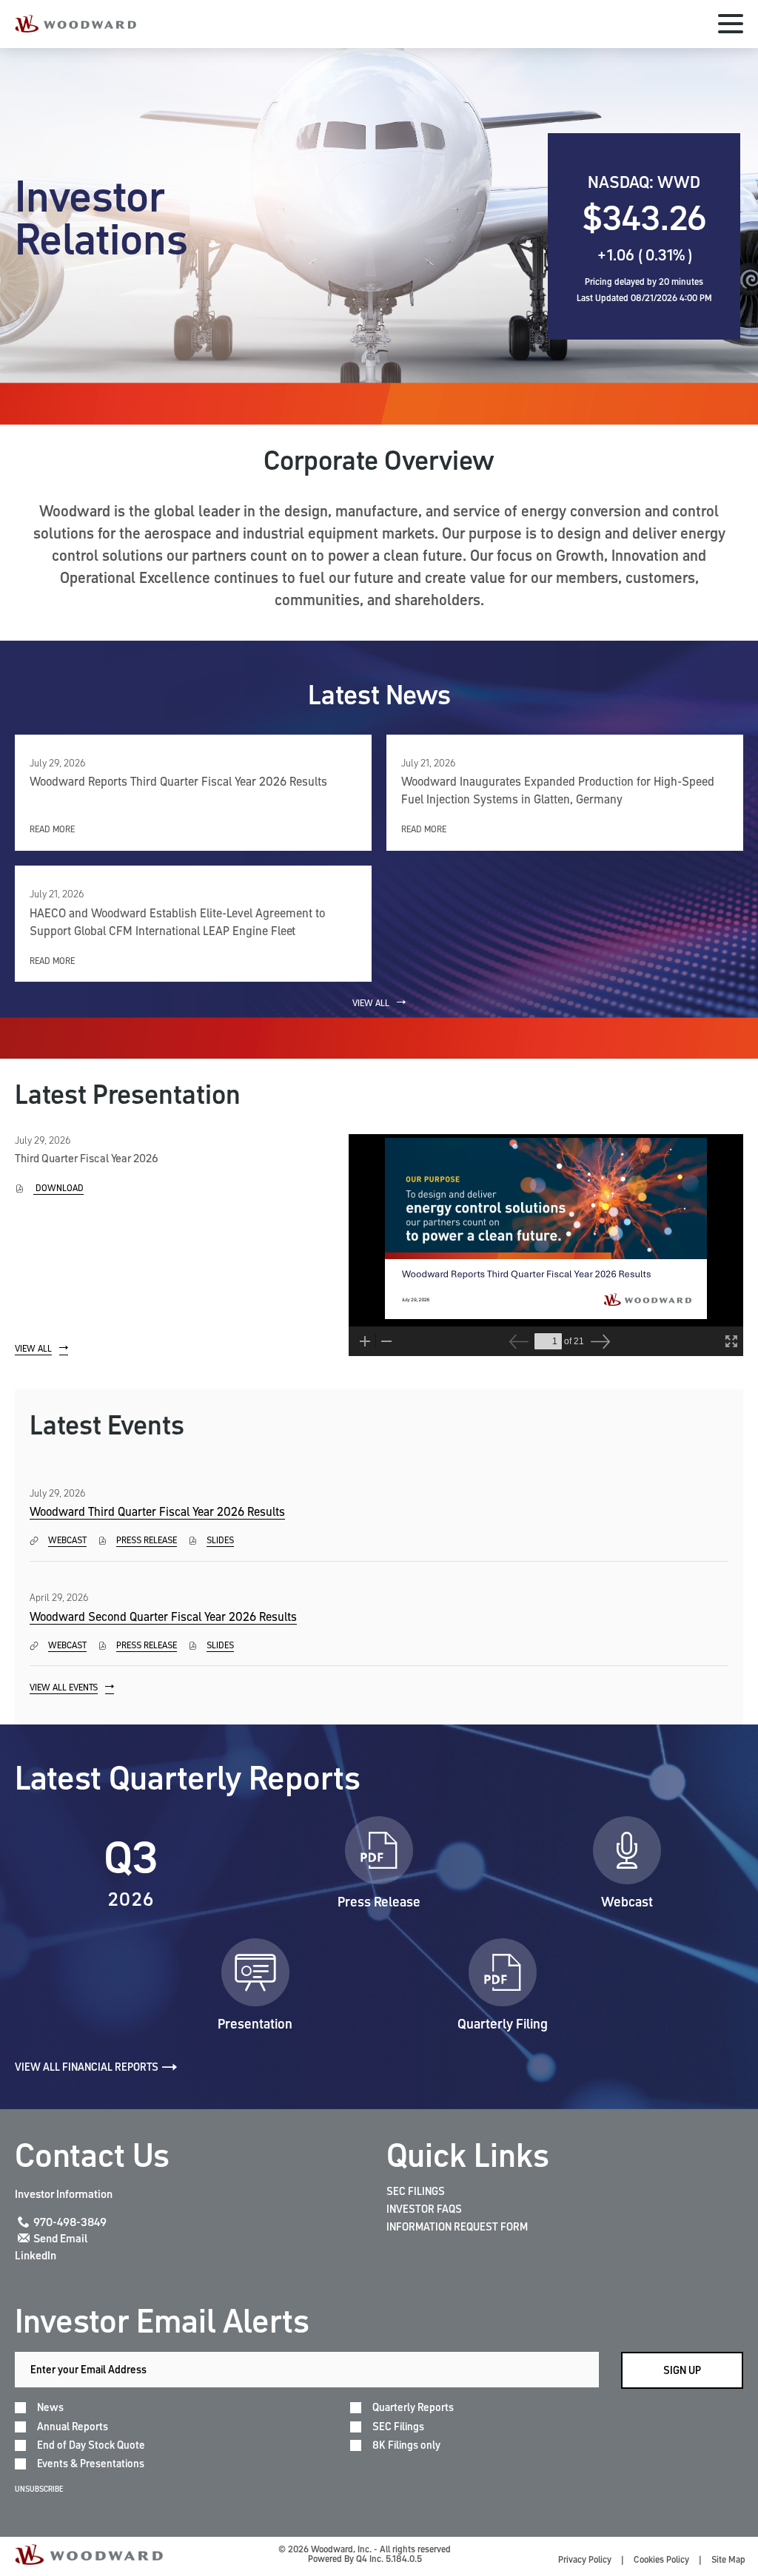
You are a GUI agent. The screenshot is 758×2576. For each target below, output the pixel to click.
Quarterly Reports (413, 2408)
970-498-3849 (70, 2222)
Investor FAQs (424, 2209)
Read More (52, 829)
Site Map (728, 2559)
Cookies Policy (661, 2559)
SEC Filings (416, 2191)
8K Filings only (406, 2445)
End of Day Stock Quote (91, 2445)
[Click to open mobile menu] (731, 26)
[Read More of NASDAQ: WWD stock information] (644, 236)
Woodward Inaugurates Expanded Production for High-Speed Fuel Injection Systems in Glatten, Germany (558, 790)
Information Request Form (457, 2227)
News (50, 2408)
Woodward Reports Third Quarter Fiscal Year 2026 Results (178, 781)
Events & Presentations (91, 2464)
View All (371, 1003)
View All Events (64, 1687)
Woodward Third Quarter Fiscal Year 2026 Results (157, 1511)
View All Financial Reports (87, 2067)
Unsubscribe (39, 2489)
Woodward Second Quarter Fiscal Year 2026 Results (163, 1616)
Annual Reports (73, 2427)
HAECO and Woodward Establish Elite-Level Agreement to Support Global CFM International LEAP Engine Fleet (177, 922)
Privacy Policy (585, 2559)
